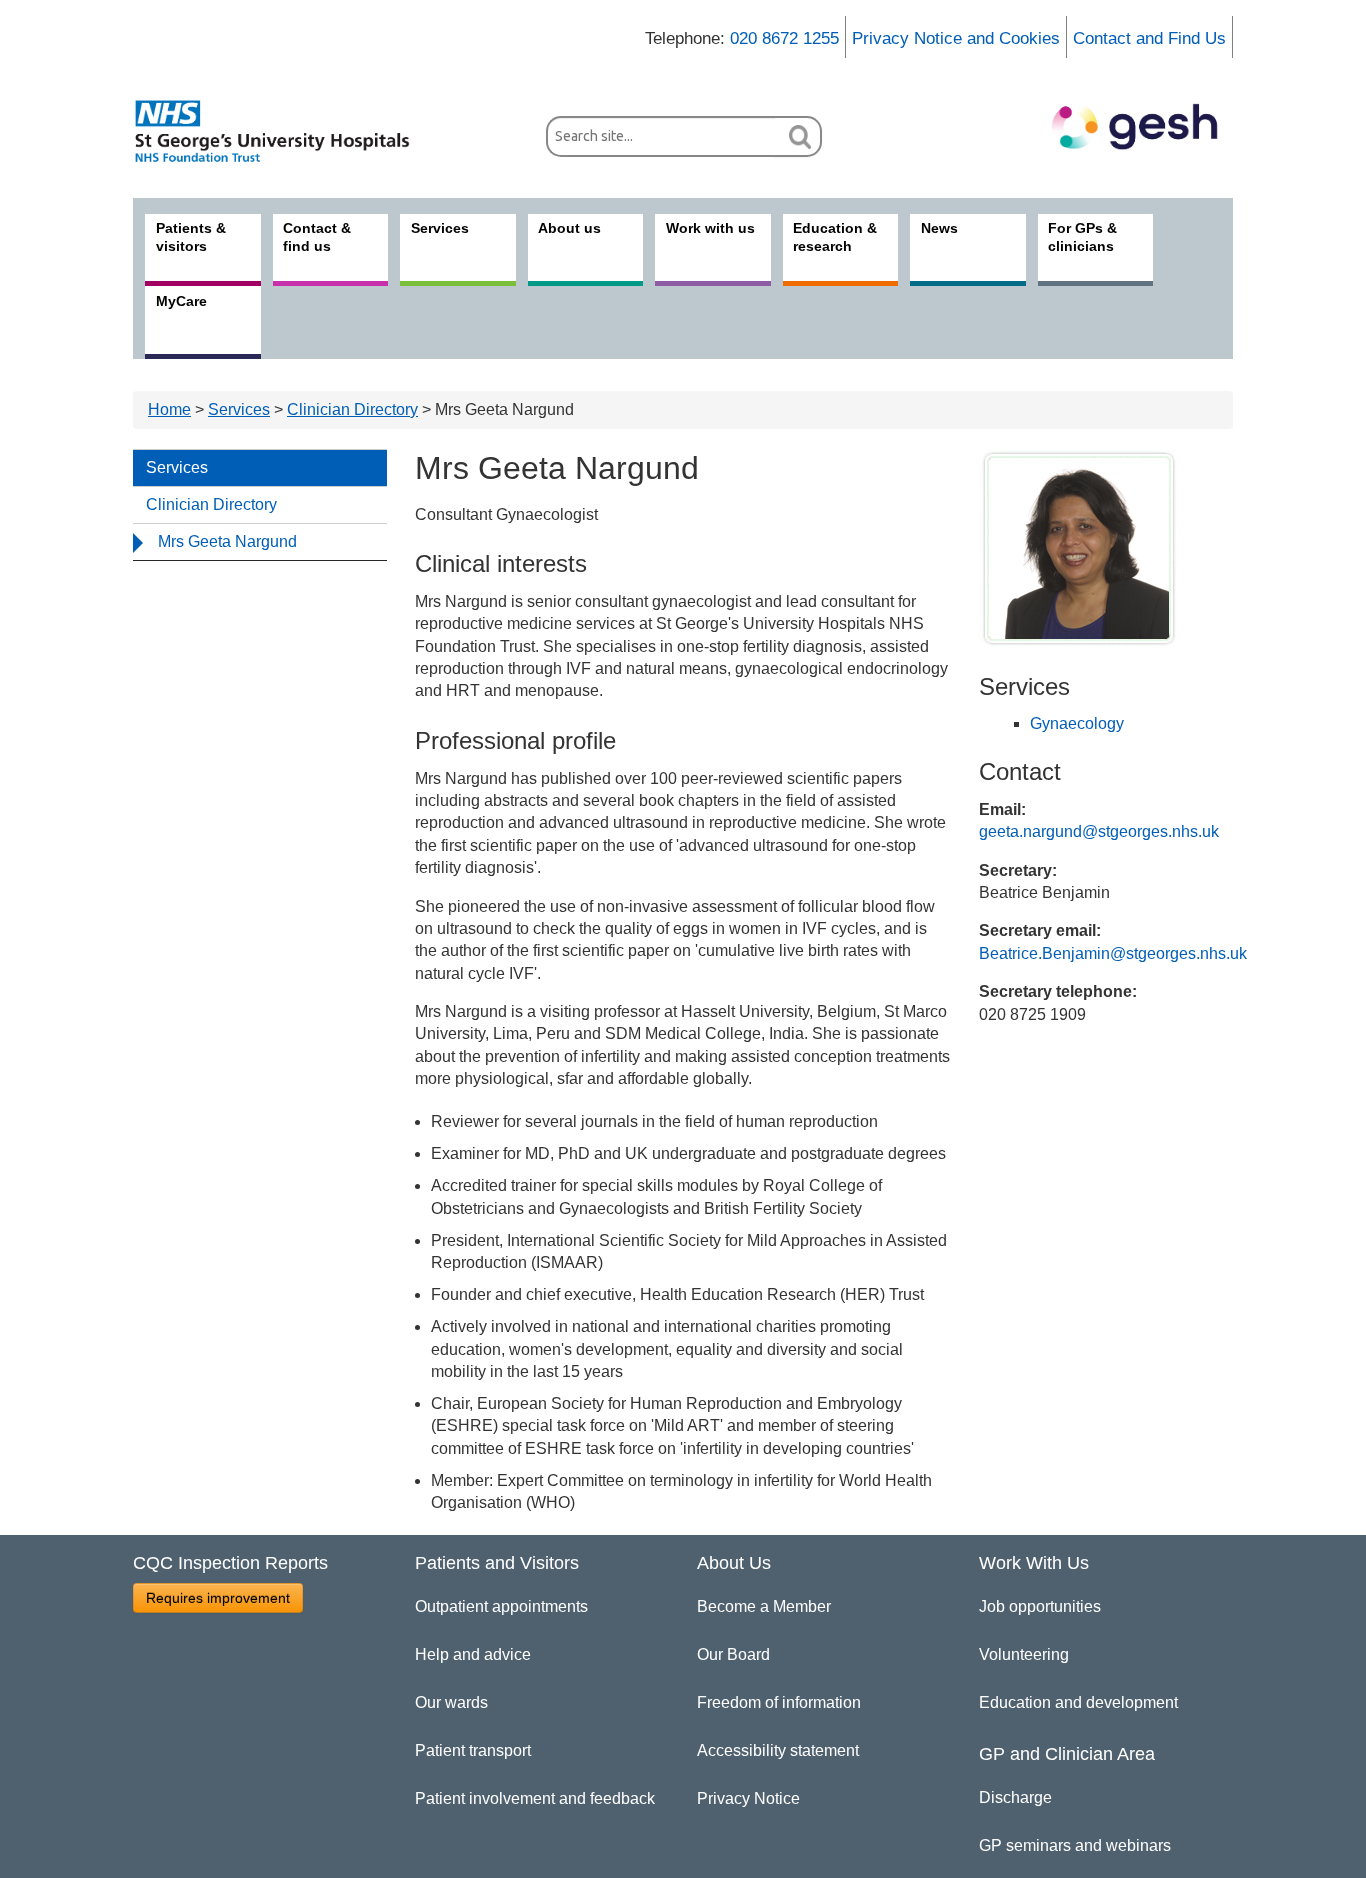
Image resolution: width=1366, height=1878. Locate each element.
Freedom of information (779, 1702)
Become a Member (764, 1606)
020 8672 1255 (784, 38)
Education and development (1078, 1702)
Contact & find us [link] (317, 237)
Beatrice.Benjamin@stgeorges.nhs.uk (1113, 953)
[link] (283, 131)
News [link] (939, 228)
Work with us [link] (710, 228)
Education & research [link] (835, 237)
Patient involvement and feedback (535, 1798)
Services (239, 409)
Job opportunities (1040, 1606)
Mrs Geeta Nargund (227, 541)
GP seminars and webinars (1075, 1845)
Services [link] (440, 228)
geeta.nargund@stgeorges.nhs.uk (1099, 831)
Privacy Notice (748, 1798)
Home (169, 409)
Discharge (1015, 1797)
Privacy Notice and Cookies (956, 38)
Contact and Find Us (1149, 38)
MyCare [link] (181, 301)
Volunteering (1024, 1654)
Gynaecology (1077, 723)
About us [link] (569, 228)
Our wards (451, 1702)
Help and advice (473, 1654)
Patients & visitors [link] (191, 237)
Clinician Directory (352, 409)
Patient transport (473, 1750)
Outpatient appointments (501, 1606)
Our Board (733, 1654)
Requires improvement (218, 1598)
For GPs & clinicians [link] (1082, 237)
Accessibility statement (778, 1750)
